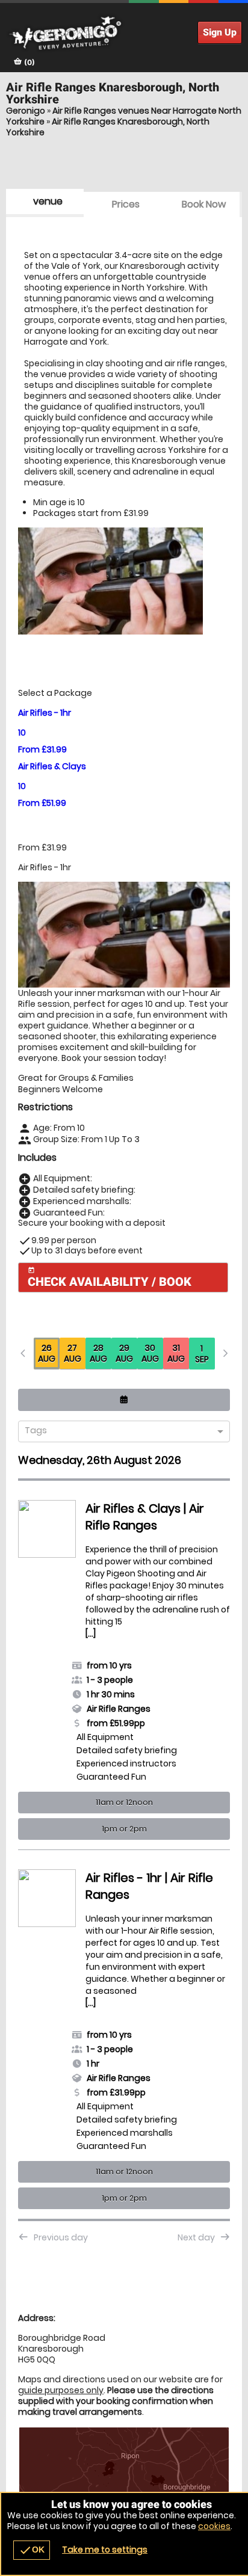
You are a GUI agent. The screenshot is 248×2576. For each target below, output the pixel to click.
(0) (29, 62)
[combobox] (119, 1432)
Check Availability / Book (110, 1278)
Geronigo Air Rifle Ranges (124, 33)
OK (32, 2550)
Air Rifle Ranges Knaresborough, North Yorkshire (108, 127)
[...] (46, 1600)
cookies (214, 2526)
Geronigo (26, 111)
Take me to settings (105, 2550)
